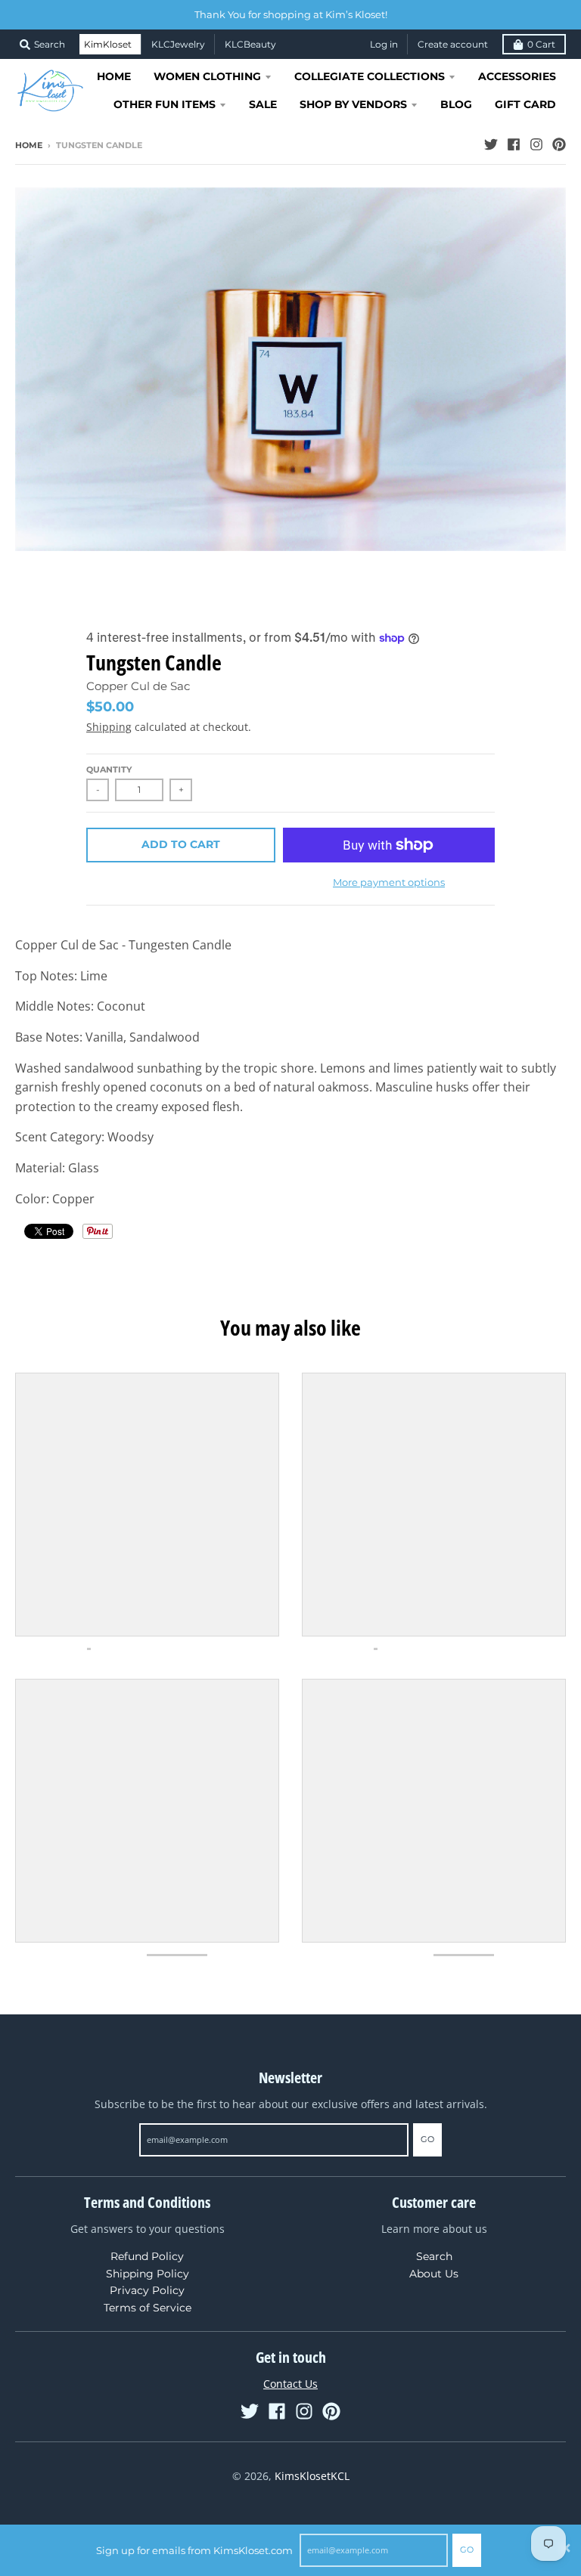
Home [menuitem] (114, 76)
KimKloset (108, 44)
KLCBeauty (250, 44)
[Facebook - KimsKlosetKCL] (514, 144)
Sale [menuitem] (263, 104)
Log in (384, 44)
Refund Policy (147, 2256)
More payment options (389, 882)
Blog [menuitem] (456, 104)
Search (434, 2256)
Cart (541, 44)
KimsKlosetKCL (312, 2476)
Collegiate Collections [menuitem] (370, 76)
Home (29, 145)
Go (467, 2550)
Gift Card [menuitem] (525, 104)
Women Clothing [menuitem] (207, 76)
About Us (434, 2274)
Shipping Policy (148, 2274)
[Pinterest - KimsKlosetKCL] (559, 144)
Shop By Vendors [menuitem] (353, 104)
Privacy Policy (147, 2290)
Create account (453, 44)
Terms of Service (148, 2308)
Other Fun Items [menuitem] (165, 104)
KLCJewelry (178, 44)
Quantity (109, 769)
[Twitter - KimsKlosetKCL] (491, 144)
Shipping (109, 727)
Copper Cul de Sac (138, 686)
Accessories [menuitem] (517, 76)
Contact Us (290, 2384)
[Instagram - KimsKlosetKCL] (536, 144)
